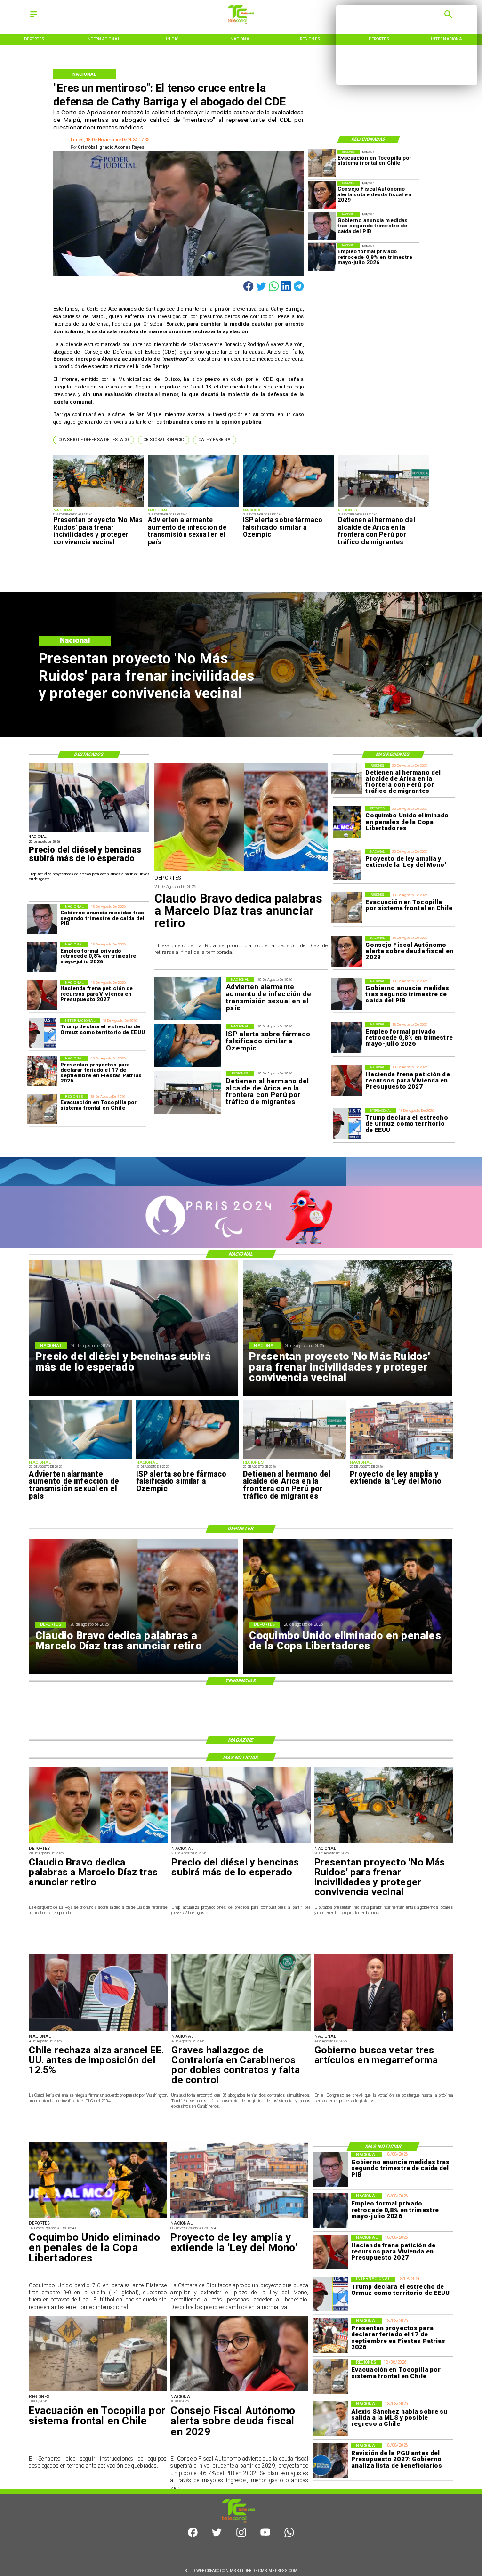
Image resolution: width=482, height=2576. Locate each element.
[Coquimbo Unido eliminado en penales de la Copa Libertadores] (347, 822)
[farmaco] (289, 506)
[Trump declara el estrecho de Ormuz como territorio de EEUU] (347, 1124)
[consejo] (322, 195)
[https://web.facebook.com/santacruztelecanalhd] (193, 2536)
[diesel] (89, 831)
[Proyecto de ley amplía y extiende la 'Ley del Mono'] (347, 865)
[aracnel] (98, 2030)
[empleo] (322, 257)
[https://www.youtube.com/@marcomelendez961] (265, 2536)
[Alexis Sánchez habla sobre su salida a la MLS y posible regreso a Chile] (331, 2419)
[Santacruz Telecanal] (33, 18)
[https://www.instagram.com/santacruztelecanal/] (241, 2536)
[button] (94, 440)
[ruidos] (99, 506)
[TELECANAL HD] (241, 22)
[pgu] (331, 2460)
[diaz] (241, 870)
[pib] (322, 226)
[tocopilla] (322, 164)
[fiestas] (42, 1071)
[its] (193, 506)
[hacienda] (347, 1081)
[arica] (384, 506)
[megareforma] (384, 2030)
